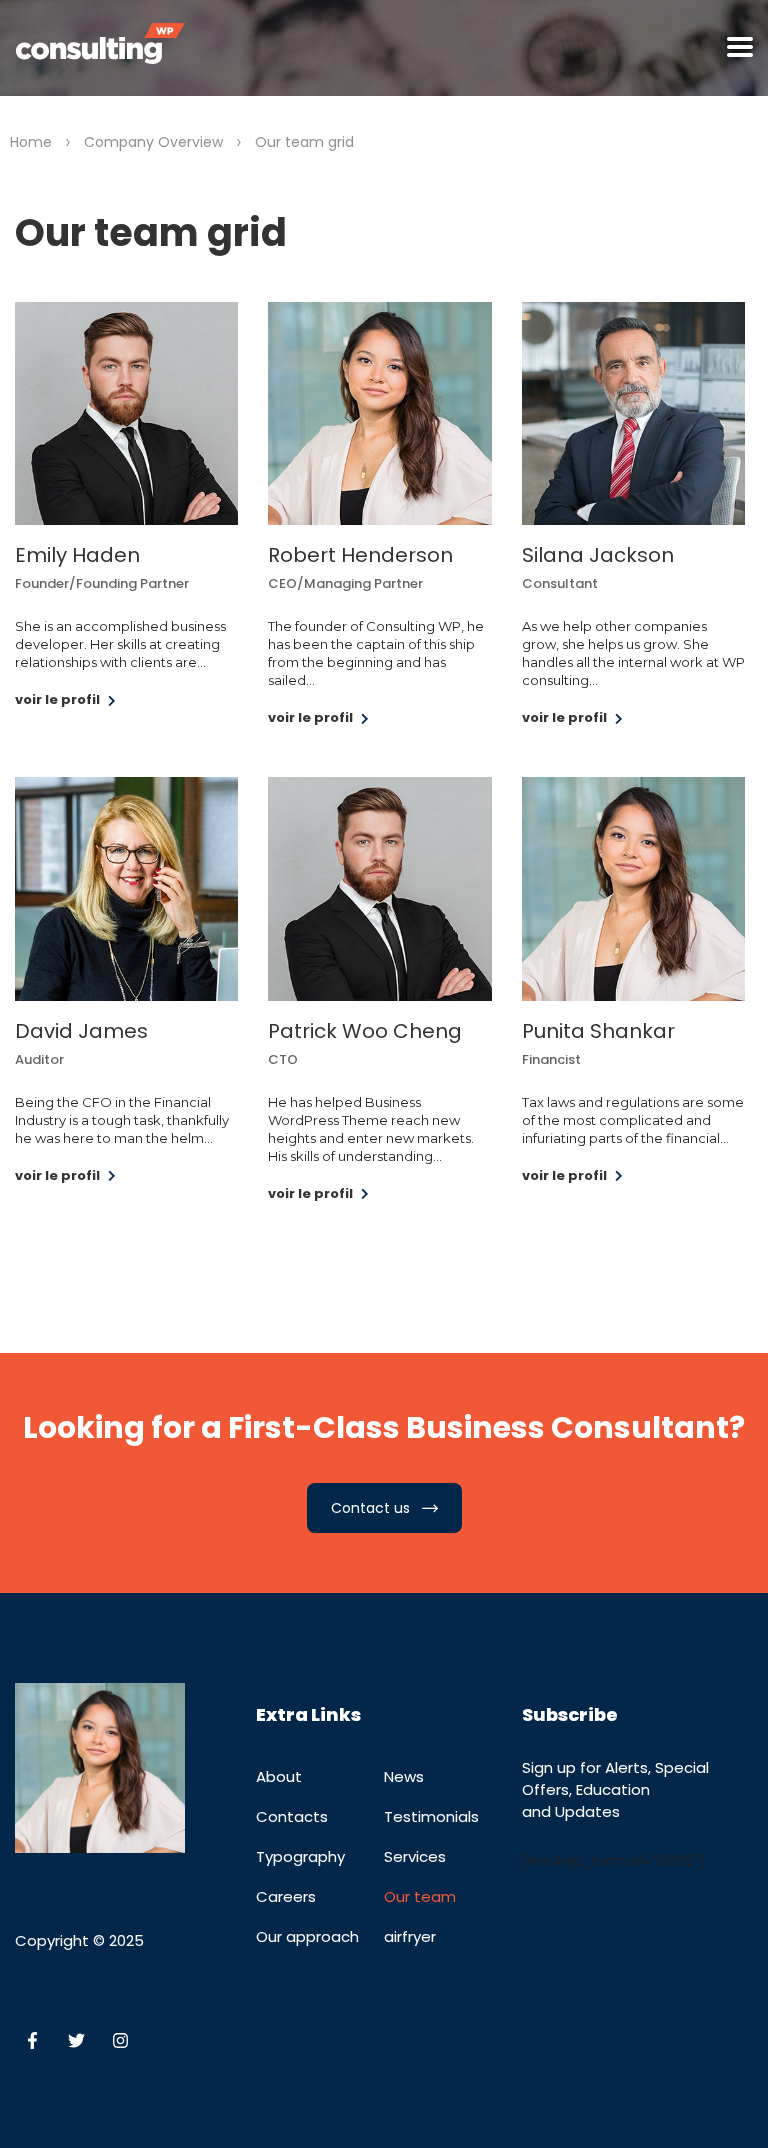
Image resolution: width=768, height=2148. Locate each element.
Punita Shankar (598, 1031)
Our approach (307, 1936)
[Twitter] (76, 2041)
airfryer (410, 1936)
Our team (420, 1896)
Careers (286, 1896)
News (404, 1776)
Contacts (292, 1816)
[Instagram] (120, 2041)
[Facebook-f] (32, 2041)
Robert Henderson (360, 555)
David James (81, 1031)
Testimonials (431, 1816)
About (279, 1776)
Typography (300, 1856)
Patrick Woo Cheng (365, 1031)
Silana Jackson (598, 555)
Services (415, 1856)
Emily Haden (77, 555)
